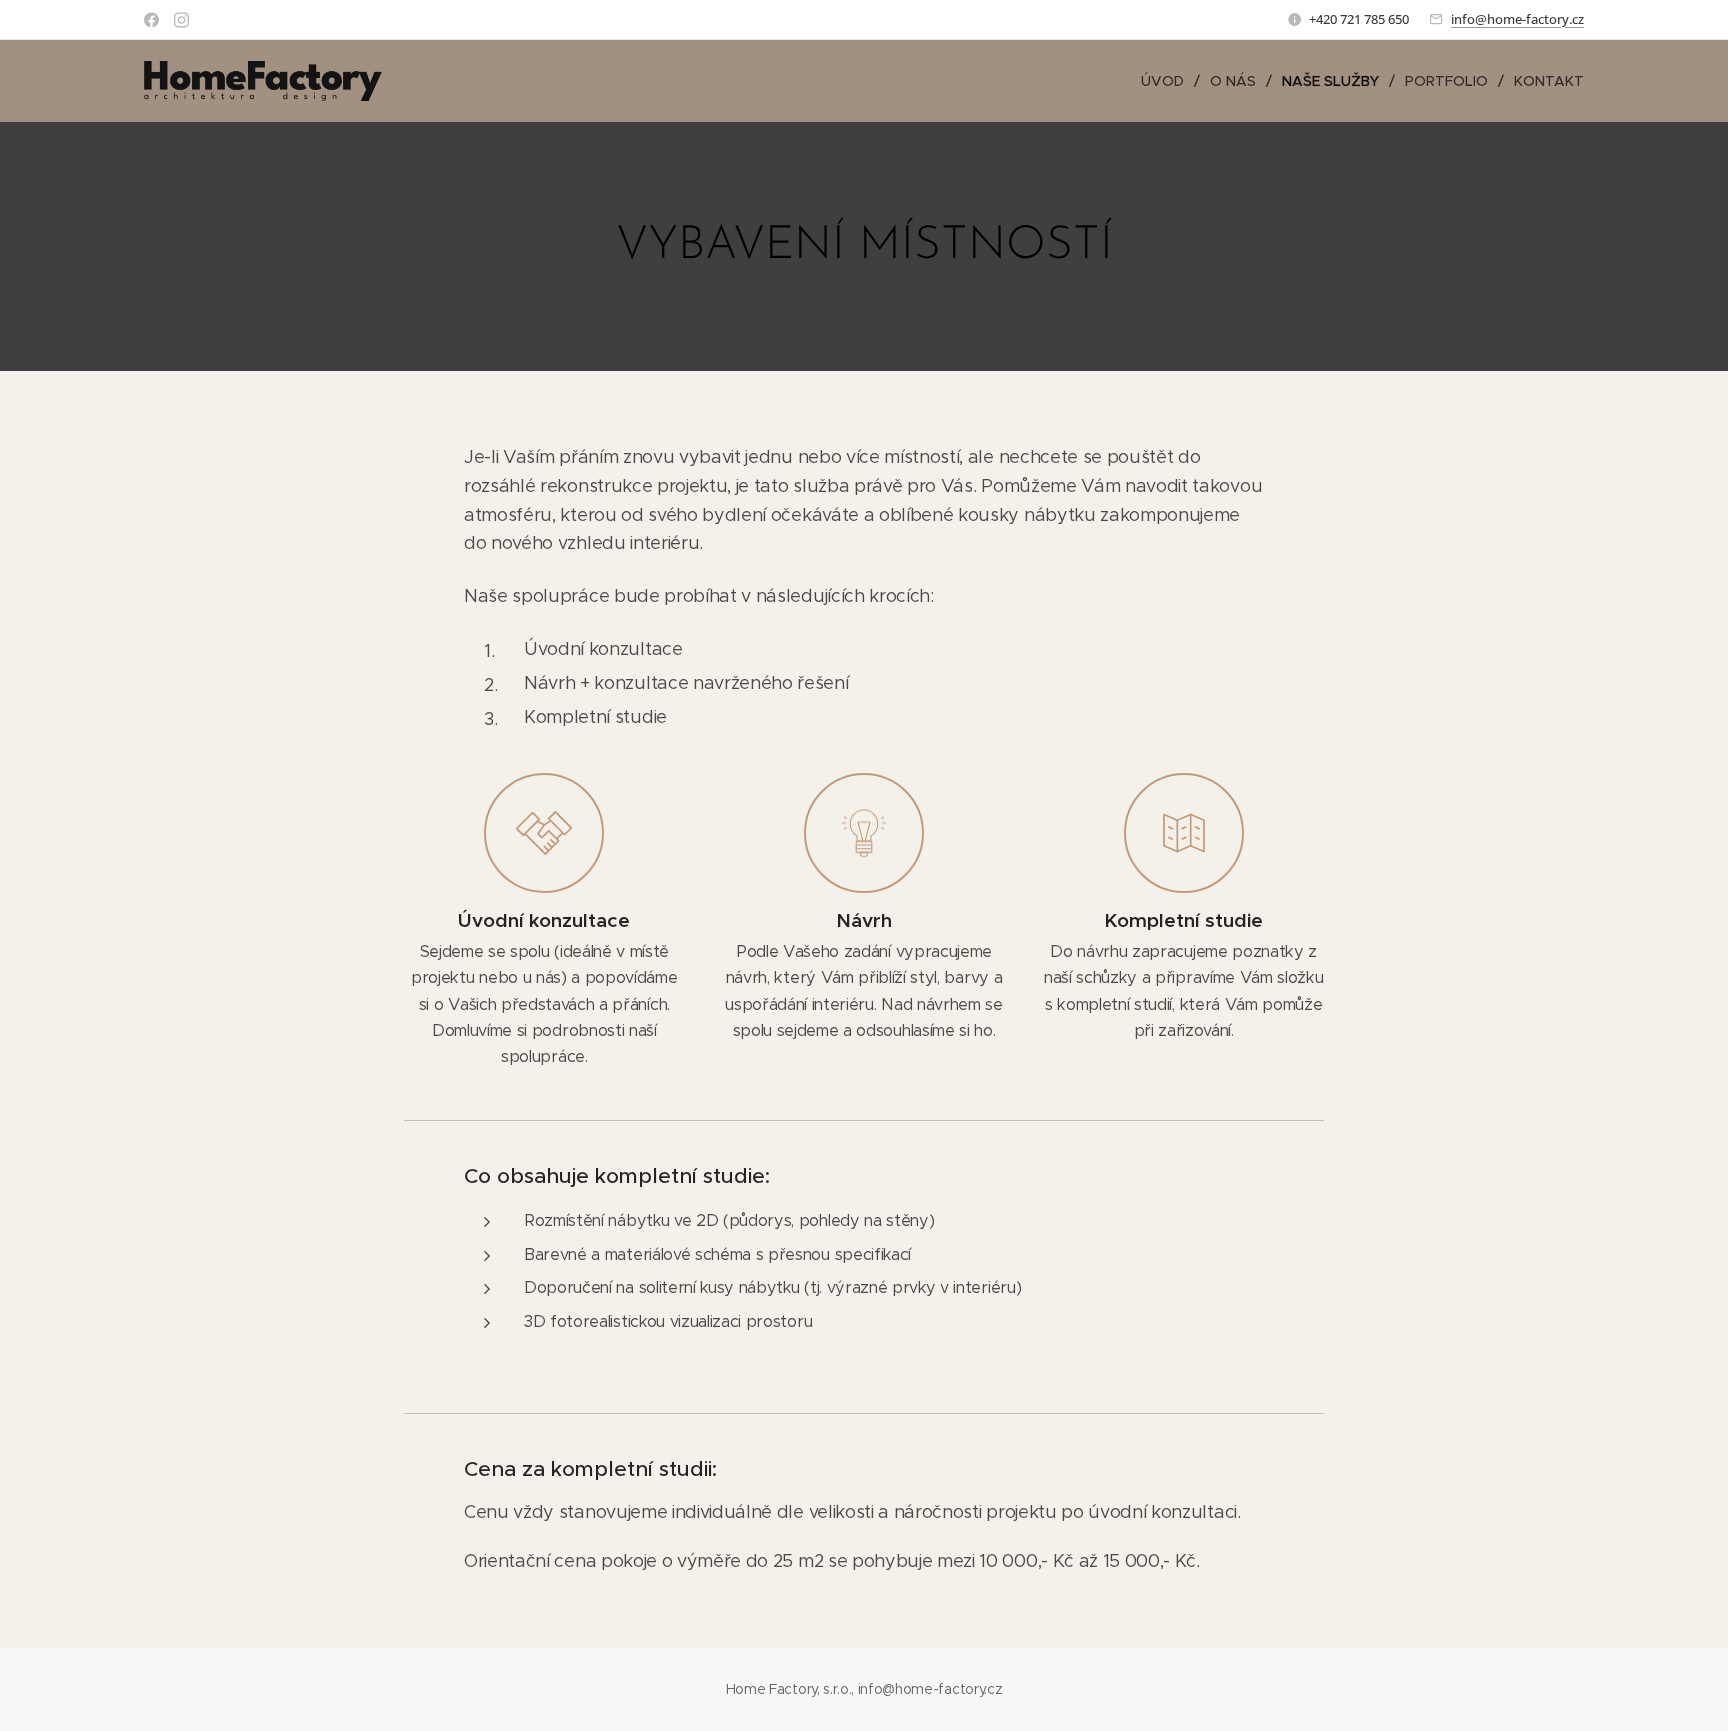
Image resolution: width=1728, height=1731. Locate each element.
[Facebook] (151, 20)
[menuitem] (1168, 81)
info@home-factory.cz (1517, 19)
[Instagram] (181, 20)
